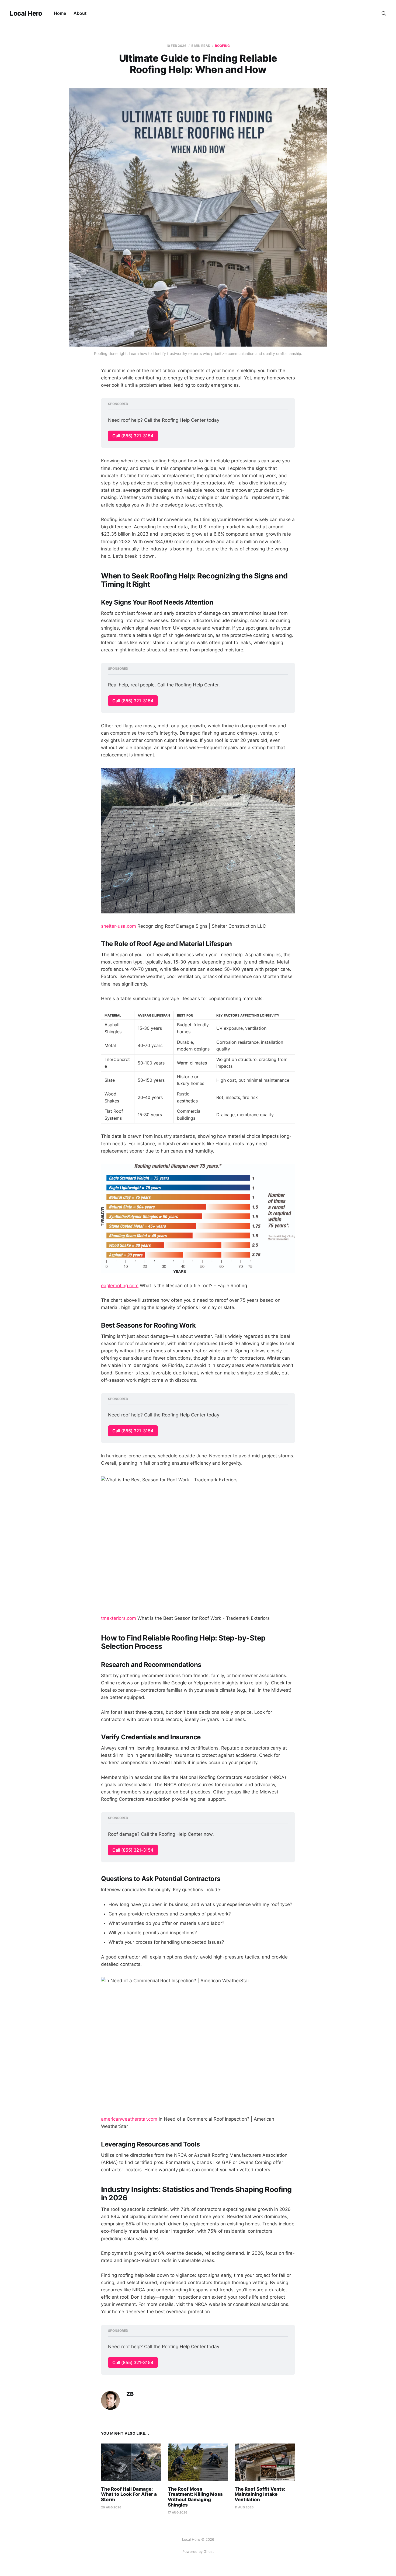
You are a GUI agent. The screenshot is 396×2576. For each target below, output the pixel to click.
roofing (222, 46)
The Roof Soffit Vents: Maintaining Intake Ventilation (260, 2494)
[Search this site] (384, 13)
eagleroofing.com (120, 1286)
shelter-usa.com (119, 926)
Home (60, 13)
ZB (130, 2394)
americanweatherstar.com (129, 2119)
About (80, 13)
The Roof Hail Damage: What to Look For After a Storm (129, 2494)
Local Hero (26, 13)
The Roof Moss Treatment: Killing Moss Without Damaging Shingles (195, 2497)
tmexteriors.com (119, 1618)
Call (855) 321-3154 (133, 436)
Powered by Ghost (198, 2551)
